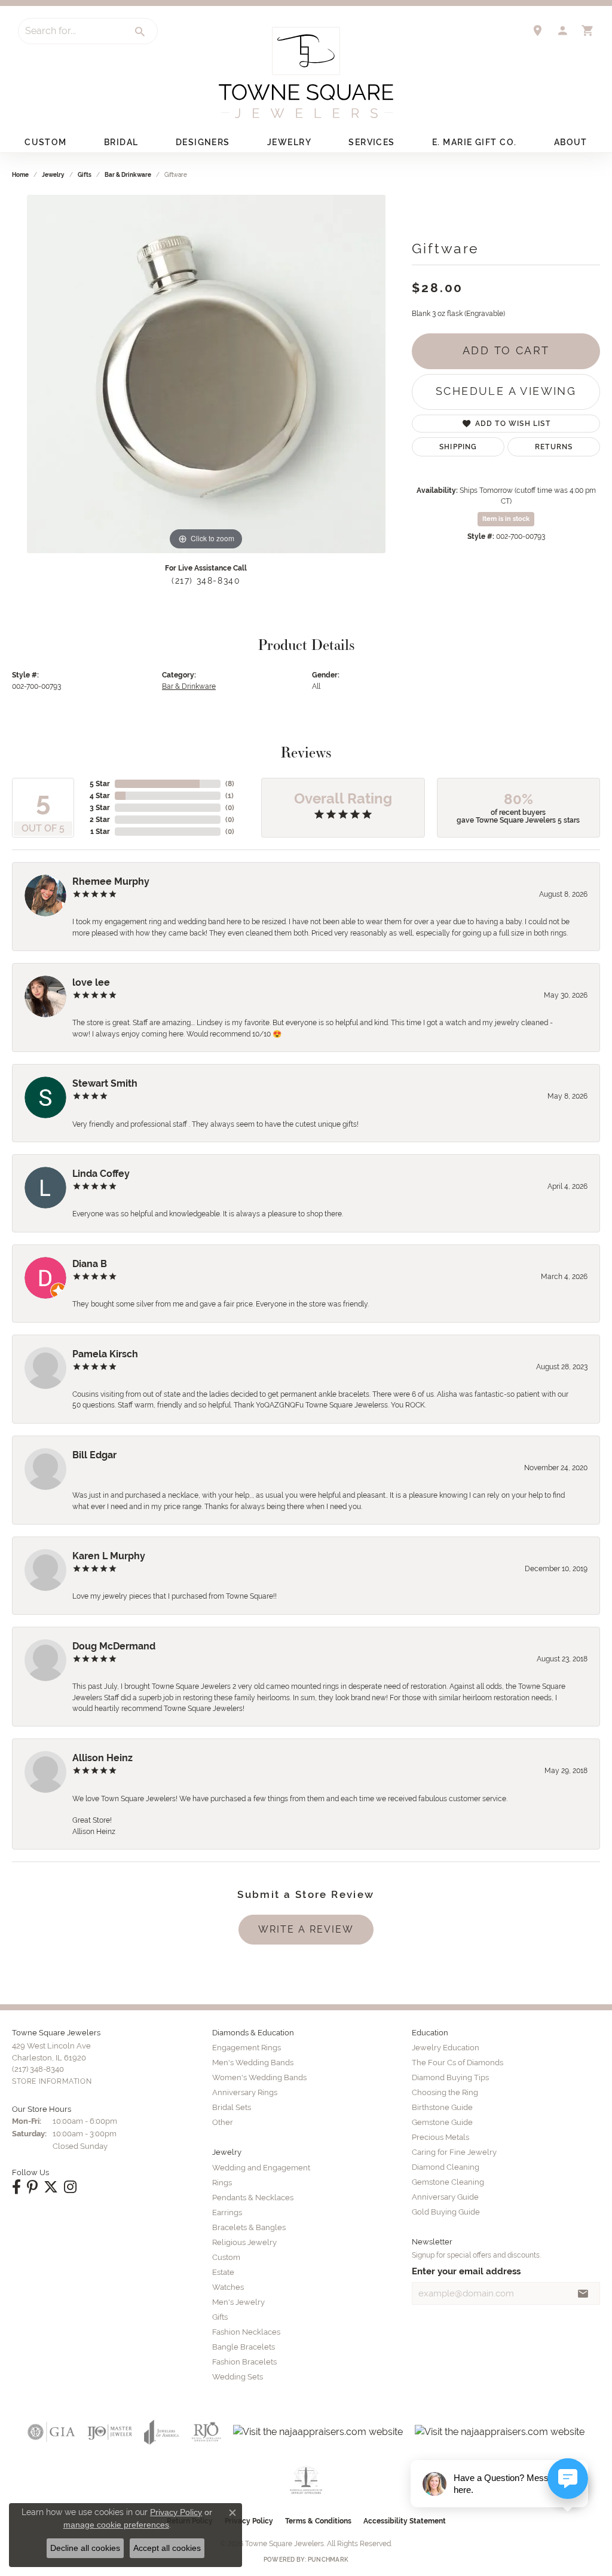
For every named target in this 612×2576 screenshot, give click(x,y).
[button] (562, 30)
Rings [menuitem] (222, 2183)
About (571, 142)
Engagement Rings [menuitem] (247, 2048)
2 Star (100, 820)
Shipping (458, 447)
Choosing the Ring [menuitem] (445, 2092)
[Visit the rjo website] (206, 2432)
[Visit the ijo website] (110, 2432)
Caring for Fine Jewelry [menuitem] (454, 2152)
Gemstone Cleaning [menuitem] (448, 2182)
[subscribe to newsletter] (583, 2293)
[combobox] (71, 31)
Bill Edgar (94, 1455)
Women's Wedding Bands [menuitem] (259, 2077)
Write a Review (306, 1929)
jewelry (53, 175)
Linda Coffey (101, 1174)
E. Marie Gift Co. (474, 142)
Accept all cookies (167, 2548)
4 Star (100, 796)
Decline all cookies (85, 2548)
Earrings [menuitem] (227, 2212)
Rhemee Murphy (111, 881)
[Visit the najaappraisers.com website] (318, 2432)
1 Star (100, 832)
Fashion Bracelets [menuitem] (244, 2362)
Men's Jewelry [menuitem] (238, 2302)
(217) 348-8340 (206, 581)
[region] (206, 374)
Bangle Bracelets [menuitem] (244, 2347)
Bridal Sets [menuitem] (232, 2107)
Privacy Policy (176, 2512)
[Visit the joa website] (161, 2432)
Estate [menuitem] (223, 2272)
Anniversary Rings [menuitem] (245, 2092)
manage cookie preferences (116, 2525)
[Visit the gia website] (51, 2432)
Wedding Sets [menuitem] (238, 2377)
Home (20, 175)
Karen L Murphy (109, 1556)
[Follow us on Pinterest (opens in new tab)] (32, 2187)
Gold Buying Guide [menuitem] (446, 2212)
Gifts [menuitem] (220, 2317)
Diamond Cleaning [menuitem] (446, 2167)
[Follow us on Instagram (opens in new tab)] (70, 2187)
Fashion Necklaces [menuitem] (246, 2332)
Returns (554, 447)
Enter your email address (466, 2271)
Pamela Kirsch (105, 1354)
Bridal (121, 142)
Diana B (90, 1264)
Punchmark (328, 2560)
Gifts (85, 175)
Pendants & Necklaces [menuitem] (253, 2198)
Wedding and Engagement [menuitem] (261, 2168)
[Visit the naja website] (306, 2480)
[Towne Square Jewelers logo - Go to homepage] (306, 73)
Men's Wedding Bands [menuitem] (253, 2063)
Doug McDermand (114, 1646)
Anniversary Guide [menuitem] (445, 2197)
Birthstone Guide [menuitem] (442, 2107)
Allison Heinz (102, 1758)
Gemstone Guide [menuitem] (442, 2122)
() (230, 784)
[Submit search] (140, 32)
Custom (46, 142)
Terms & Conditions (318, 2521)
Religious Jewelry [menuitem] (244, 2242)
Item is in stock (506, 519)
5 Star (100, 784)
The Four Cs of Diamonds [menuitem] (458, 2063)
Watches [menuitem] (228, 2287)
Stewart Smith (105, 1083)
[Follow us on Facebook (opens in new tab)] (16, 2187)
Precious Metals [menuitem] (440, 2137)
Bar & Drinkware (128, 175)
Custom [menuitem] (226, 2257)
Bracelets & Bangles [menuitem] (249, 2227)
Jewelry (289, 142)
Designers (203, 142)
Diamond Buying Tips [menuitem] (450, 2077)
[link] (537, 30)
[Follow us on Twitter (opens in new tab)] (51, 2187)
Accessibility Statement (405, 2521)
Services (372, 142)
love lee (91, 982)
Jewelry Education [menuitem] (446, 2048)
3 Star (100, 808)
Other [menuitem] (223, 2122)
